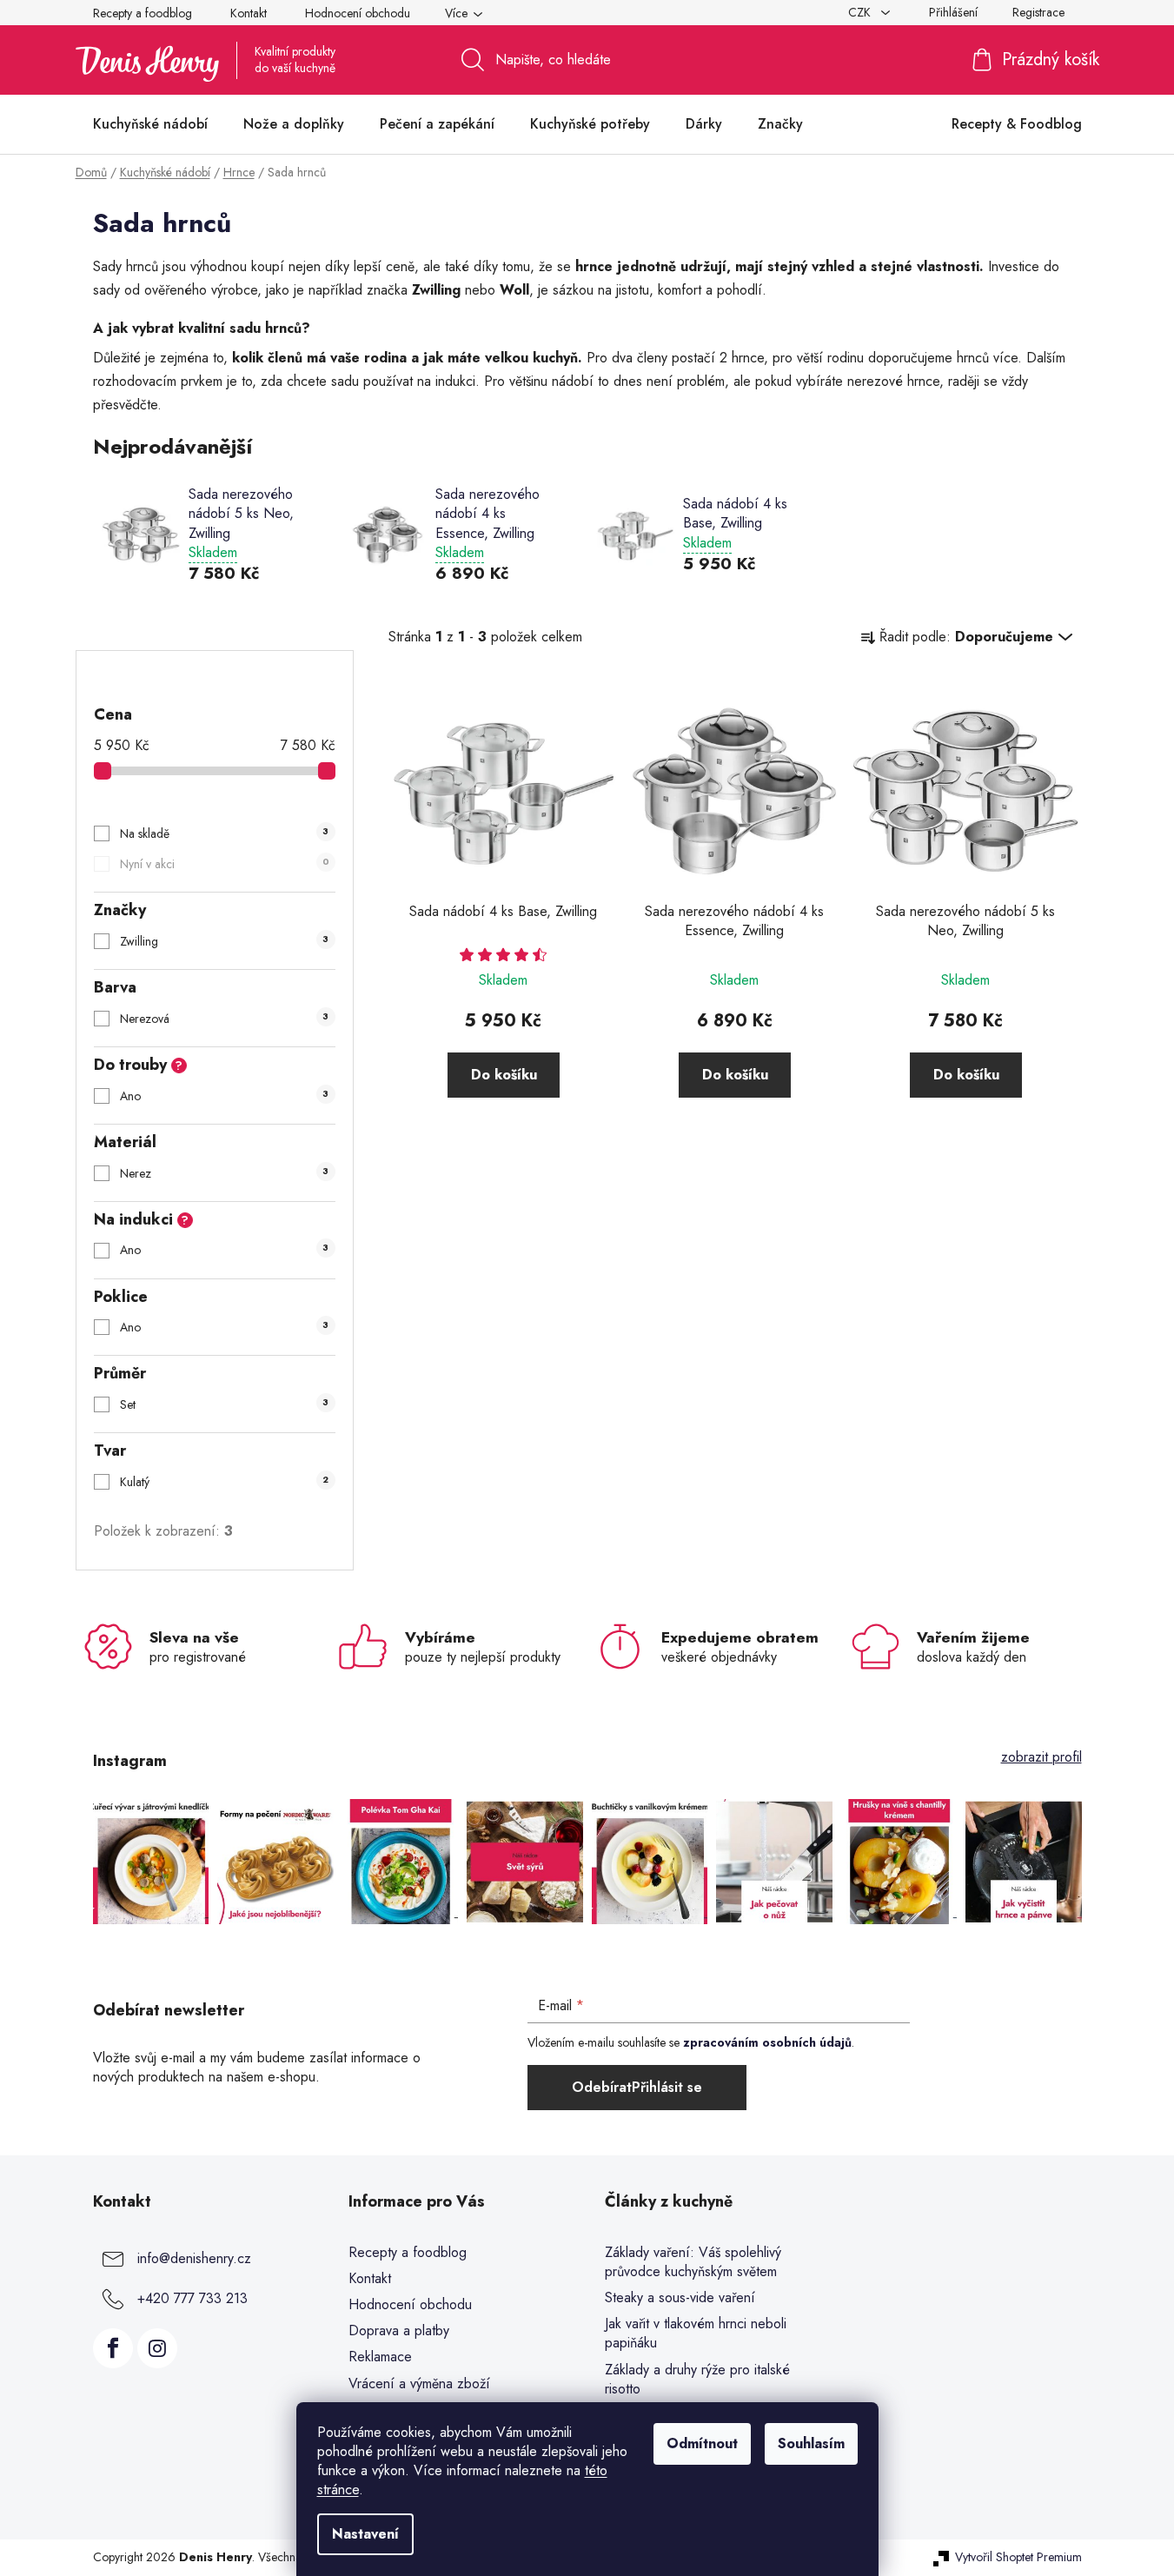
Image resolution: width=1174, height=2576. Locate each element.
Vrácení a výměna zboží (419, 2383)
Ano (224, 1096)
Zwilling (224, 941)
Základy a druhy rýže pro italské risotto (697, 2380)
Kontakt (249, 13)
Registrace (1038, 12)
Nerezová (224, 1019)
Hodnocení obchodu (358, 13)
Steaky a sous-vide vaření (680, 2298)
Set (224, 1404)
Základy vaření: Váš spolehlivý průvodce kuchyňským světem (693, 2262)
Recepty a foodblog (143, 13)
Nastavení (365, 2534)
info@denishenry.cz (194, 2258)
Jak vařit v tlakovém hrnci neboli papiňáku (696, 2334)
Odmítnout (702, 2443)
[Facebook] (113, 2348)
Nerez (224, 1173)
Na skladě (224, 833)
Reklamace (380, 2357)
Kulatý (224, 1482)
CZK (861, 12)
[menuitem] (150, 124)
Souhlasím (811, 2443)
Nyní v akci (224, 864)
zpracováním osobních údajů (767, 2042)
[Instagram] (157, 2348)
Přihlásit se (667, 2087)
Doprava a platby (399, 2330)
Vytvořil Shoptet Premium (1018, 2557)
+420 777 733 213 (192, 2298)
